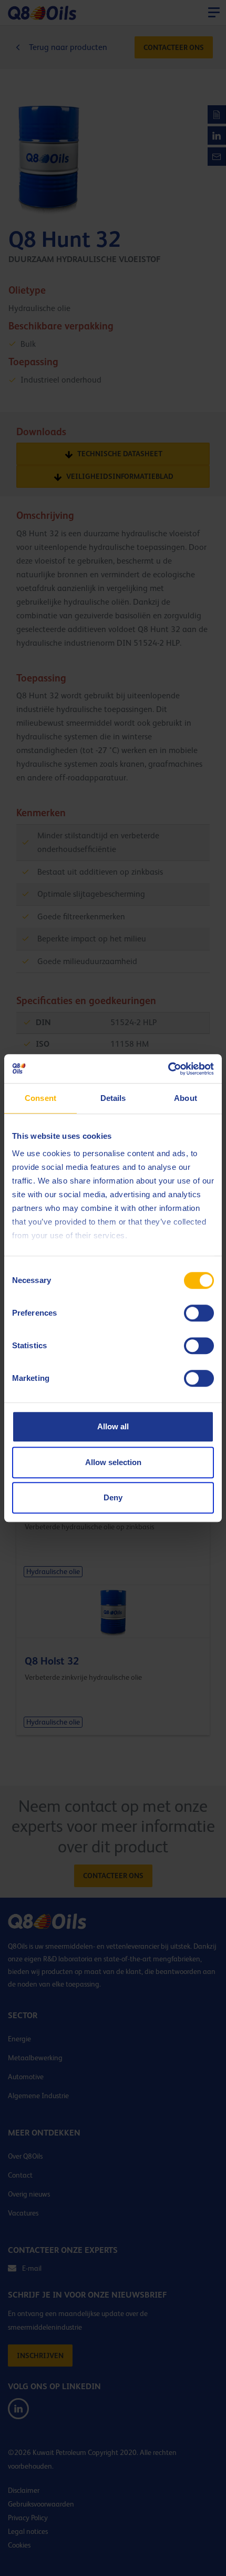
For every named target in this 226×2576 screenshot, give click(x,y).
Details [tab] (113, 1098)
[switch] (199, 1313)
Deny (113, 1497)
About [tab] (186, 1098)
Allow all (113, 1426)
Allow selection (113, 1462)
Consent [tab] (40, 1098)
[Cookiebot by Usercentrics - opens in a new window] (168, 1069)
